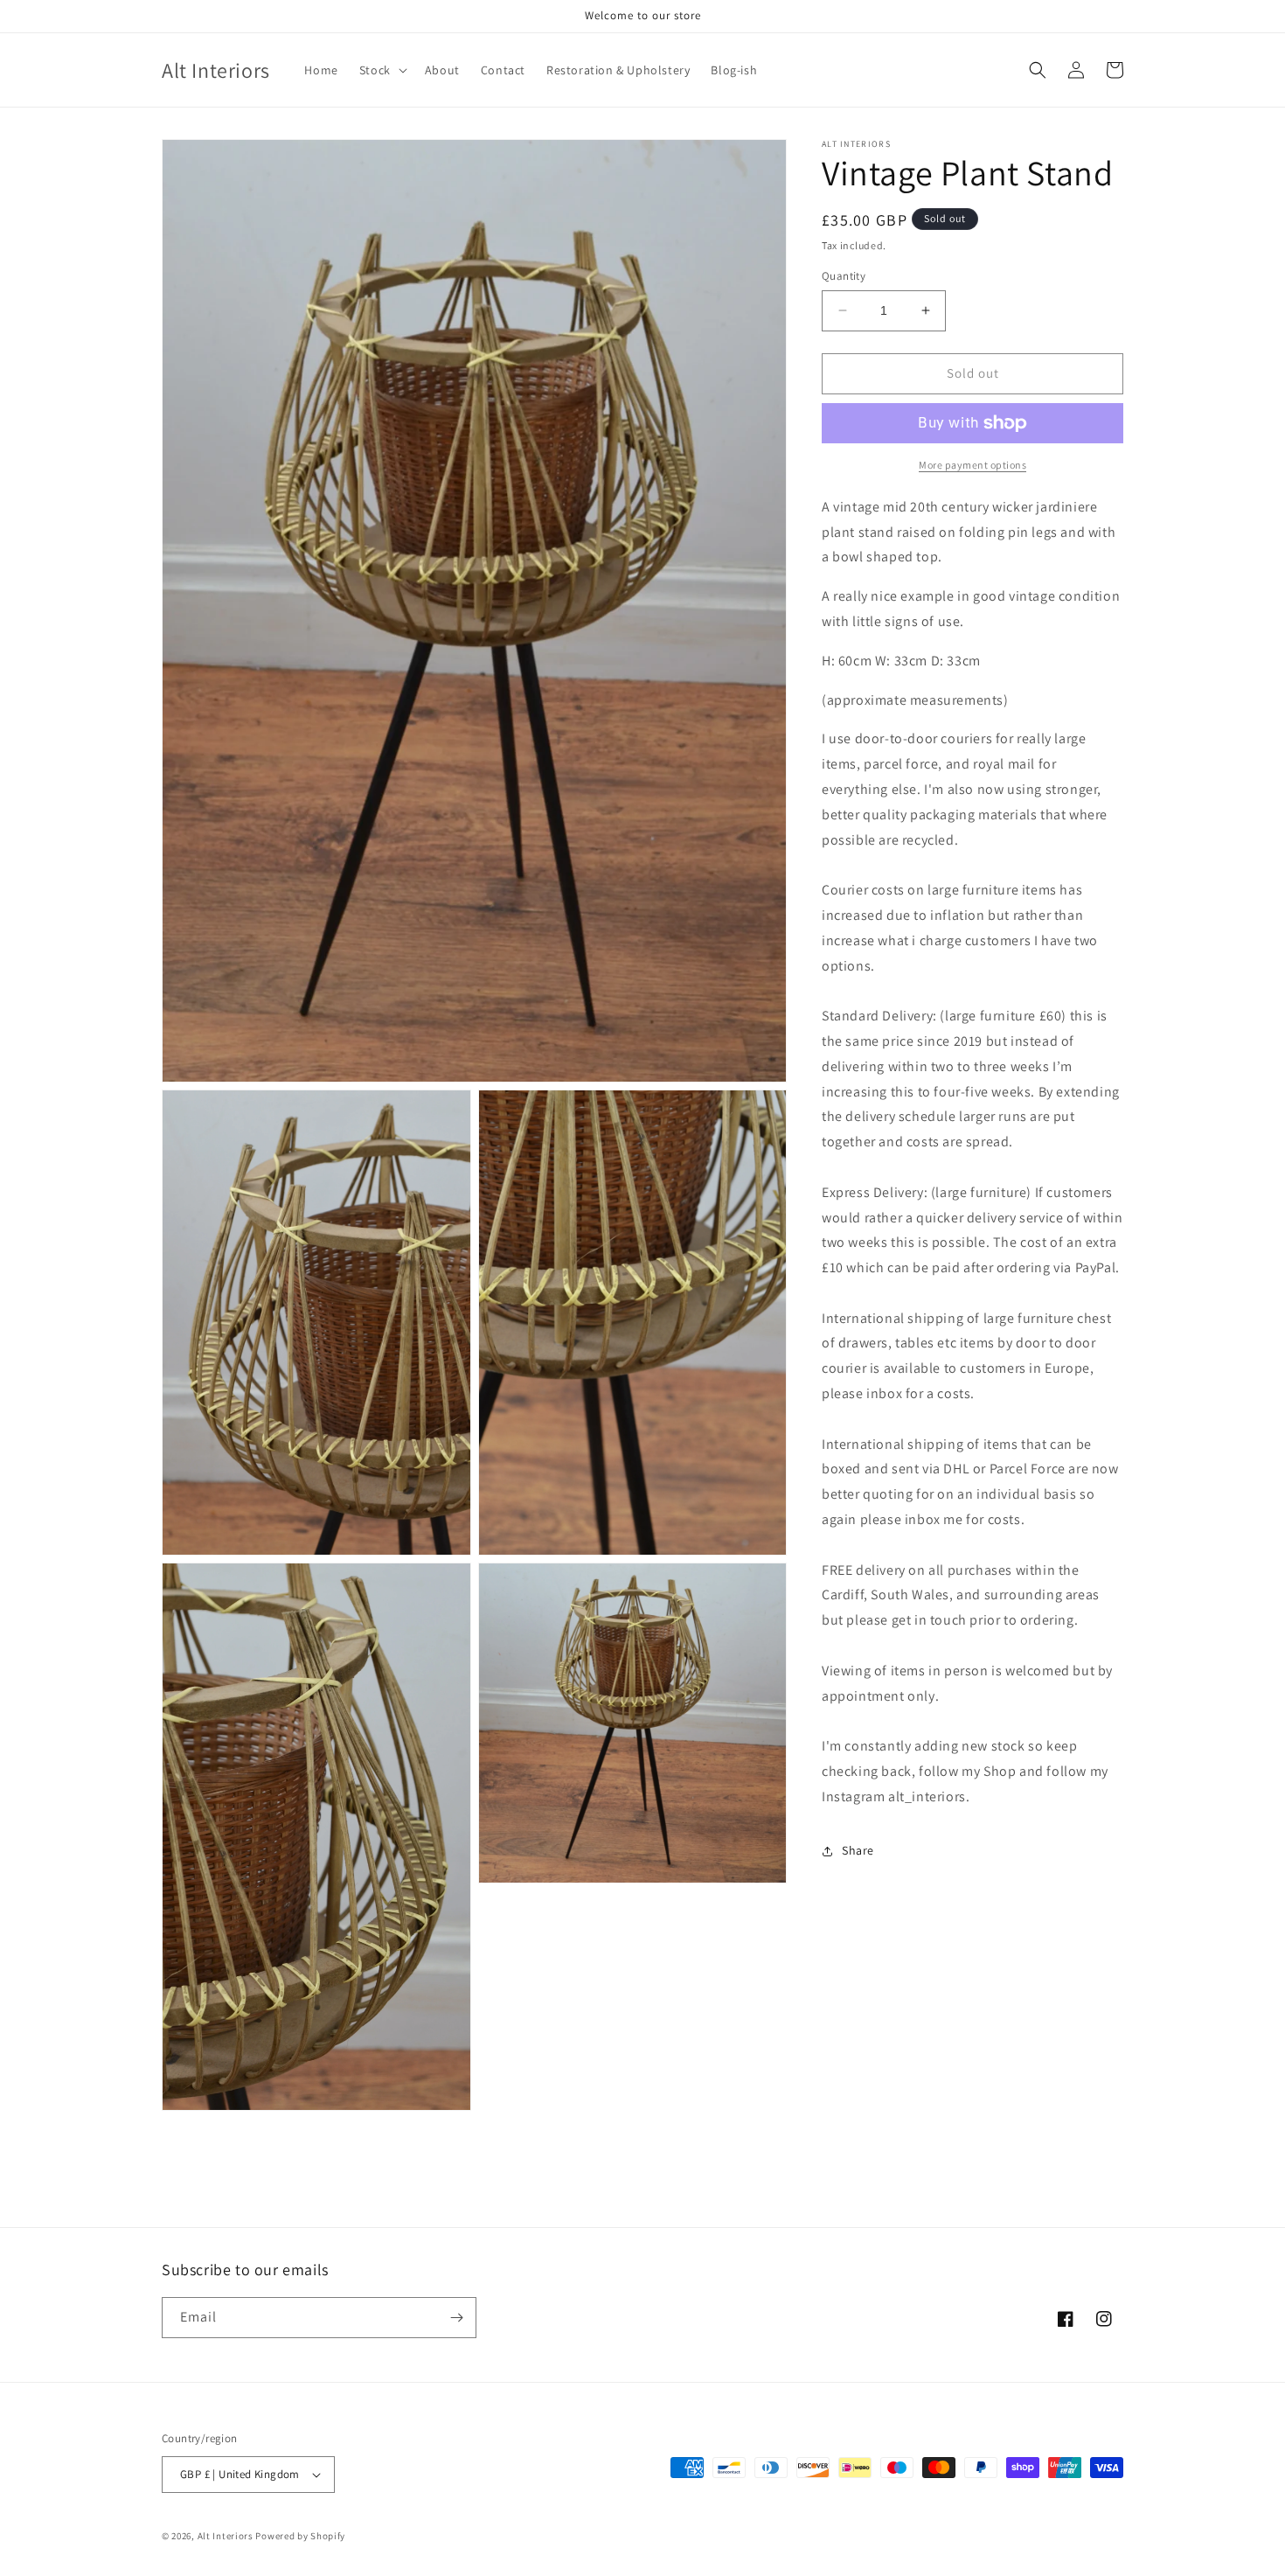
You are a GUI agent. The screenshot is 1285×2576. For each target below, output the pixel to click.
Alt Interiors (226, 2536)
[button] (382, 70)
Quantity (844, 276)
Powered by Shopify (300, 2536)
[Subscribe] (456, 2318)
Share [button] (858, 1850)
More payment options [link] (972, 465)
